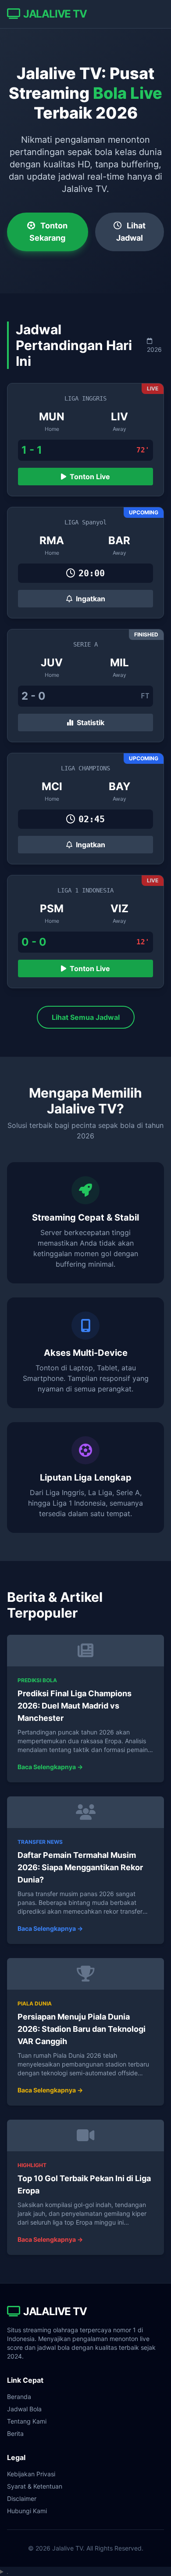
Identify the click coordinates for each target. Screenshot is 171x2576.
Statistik (90, 723)
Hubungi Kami (27, 2511)
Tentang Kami (27, 2421)
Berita (15, 2433)
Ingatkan (90, 599)
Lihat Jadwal (131, 232)
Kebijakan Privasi (31, 2474)
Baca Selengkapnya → (50, 1767)
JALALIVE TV (55, 14)
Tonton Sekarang (48, 232)
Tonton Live (89, 477)
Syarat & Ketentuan (35, 2486)
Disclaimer (22, 2498)
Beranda (19, 2397)
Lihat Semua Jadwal (86, 1017)
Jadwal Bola (24, 2409)
